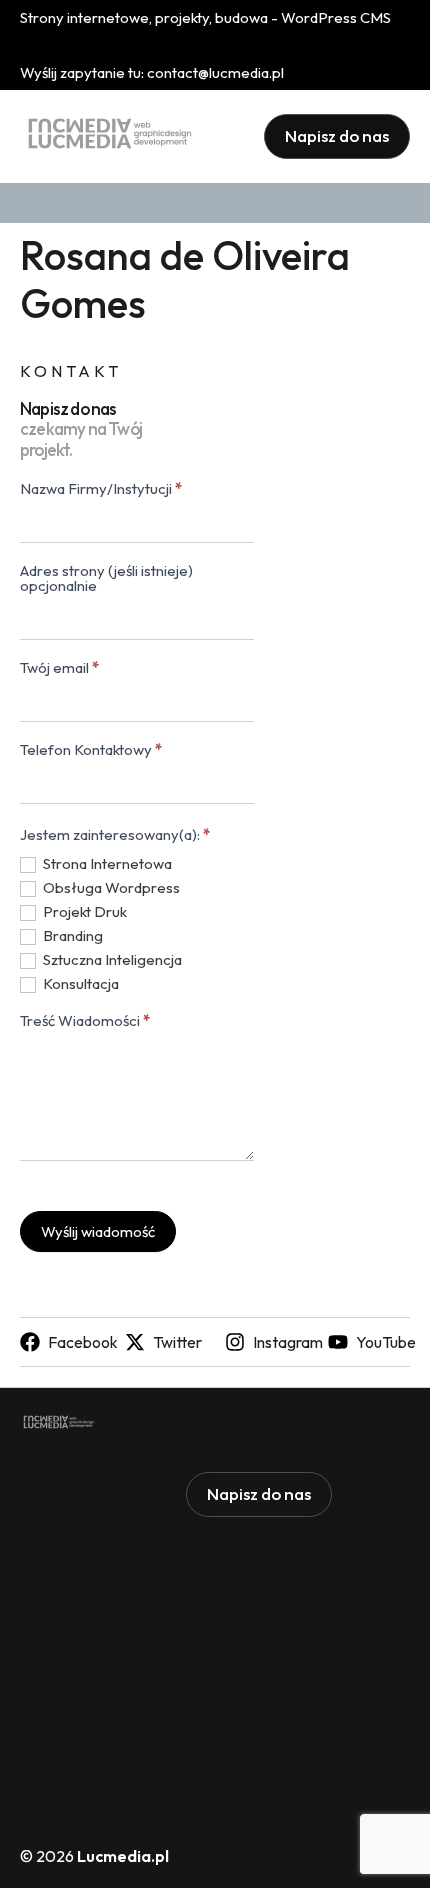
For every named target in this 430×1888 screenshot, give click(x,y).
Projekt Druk (83, 911)
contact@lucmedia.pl (215, 72)
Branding (71, 935)
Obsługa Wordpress (110, 887)
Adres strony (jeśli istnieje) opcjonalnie (106, 579)
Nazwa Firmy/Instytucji (101, 489)
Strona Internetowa (106, 863)
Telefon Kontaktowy (91, 750)
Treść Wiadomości (85, 1021)
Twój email (59, 668)
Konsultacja (79, 983)
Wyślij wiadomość (98, 1231)
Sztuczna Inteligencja (111, 959)
